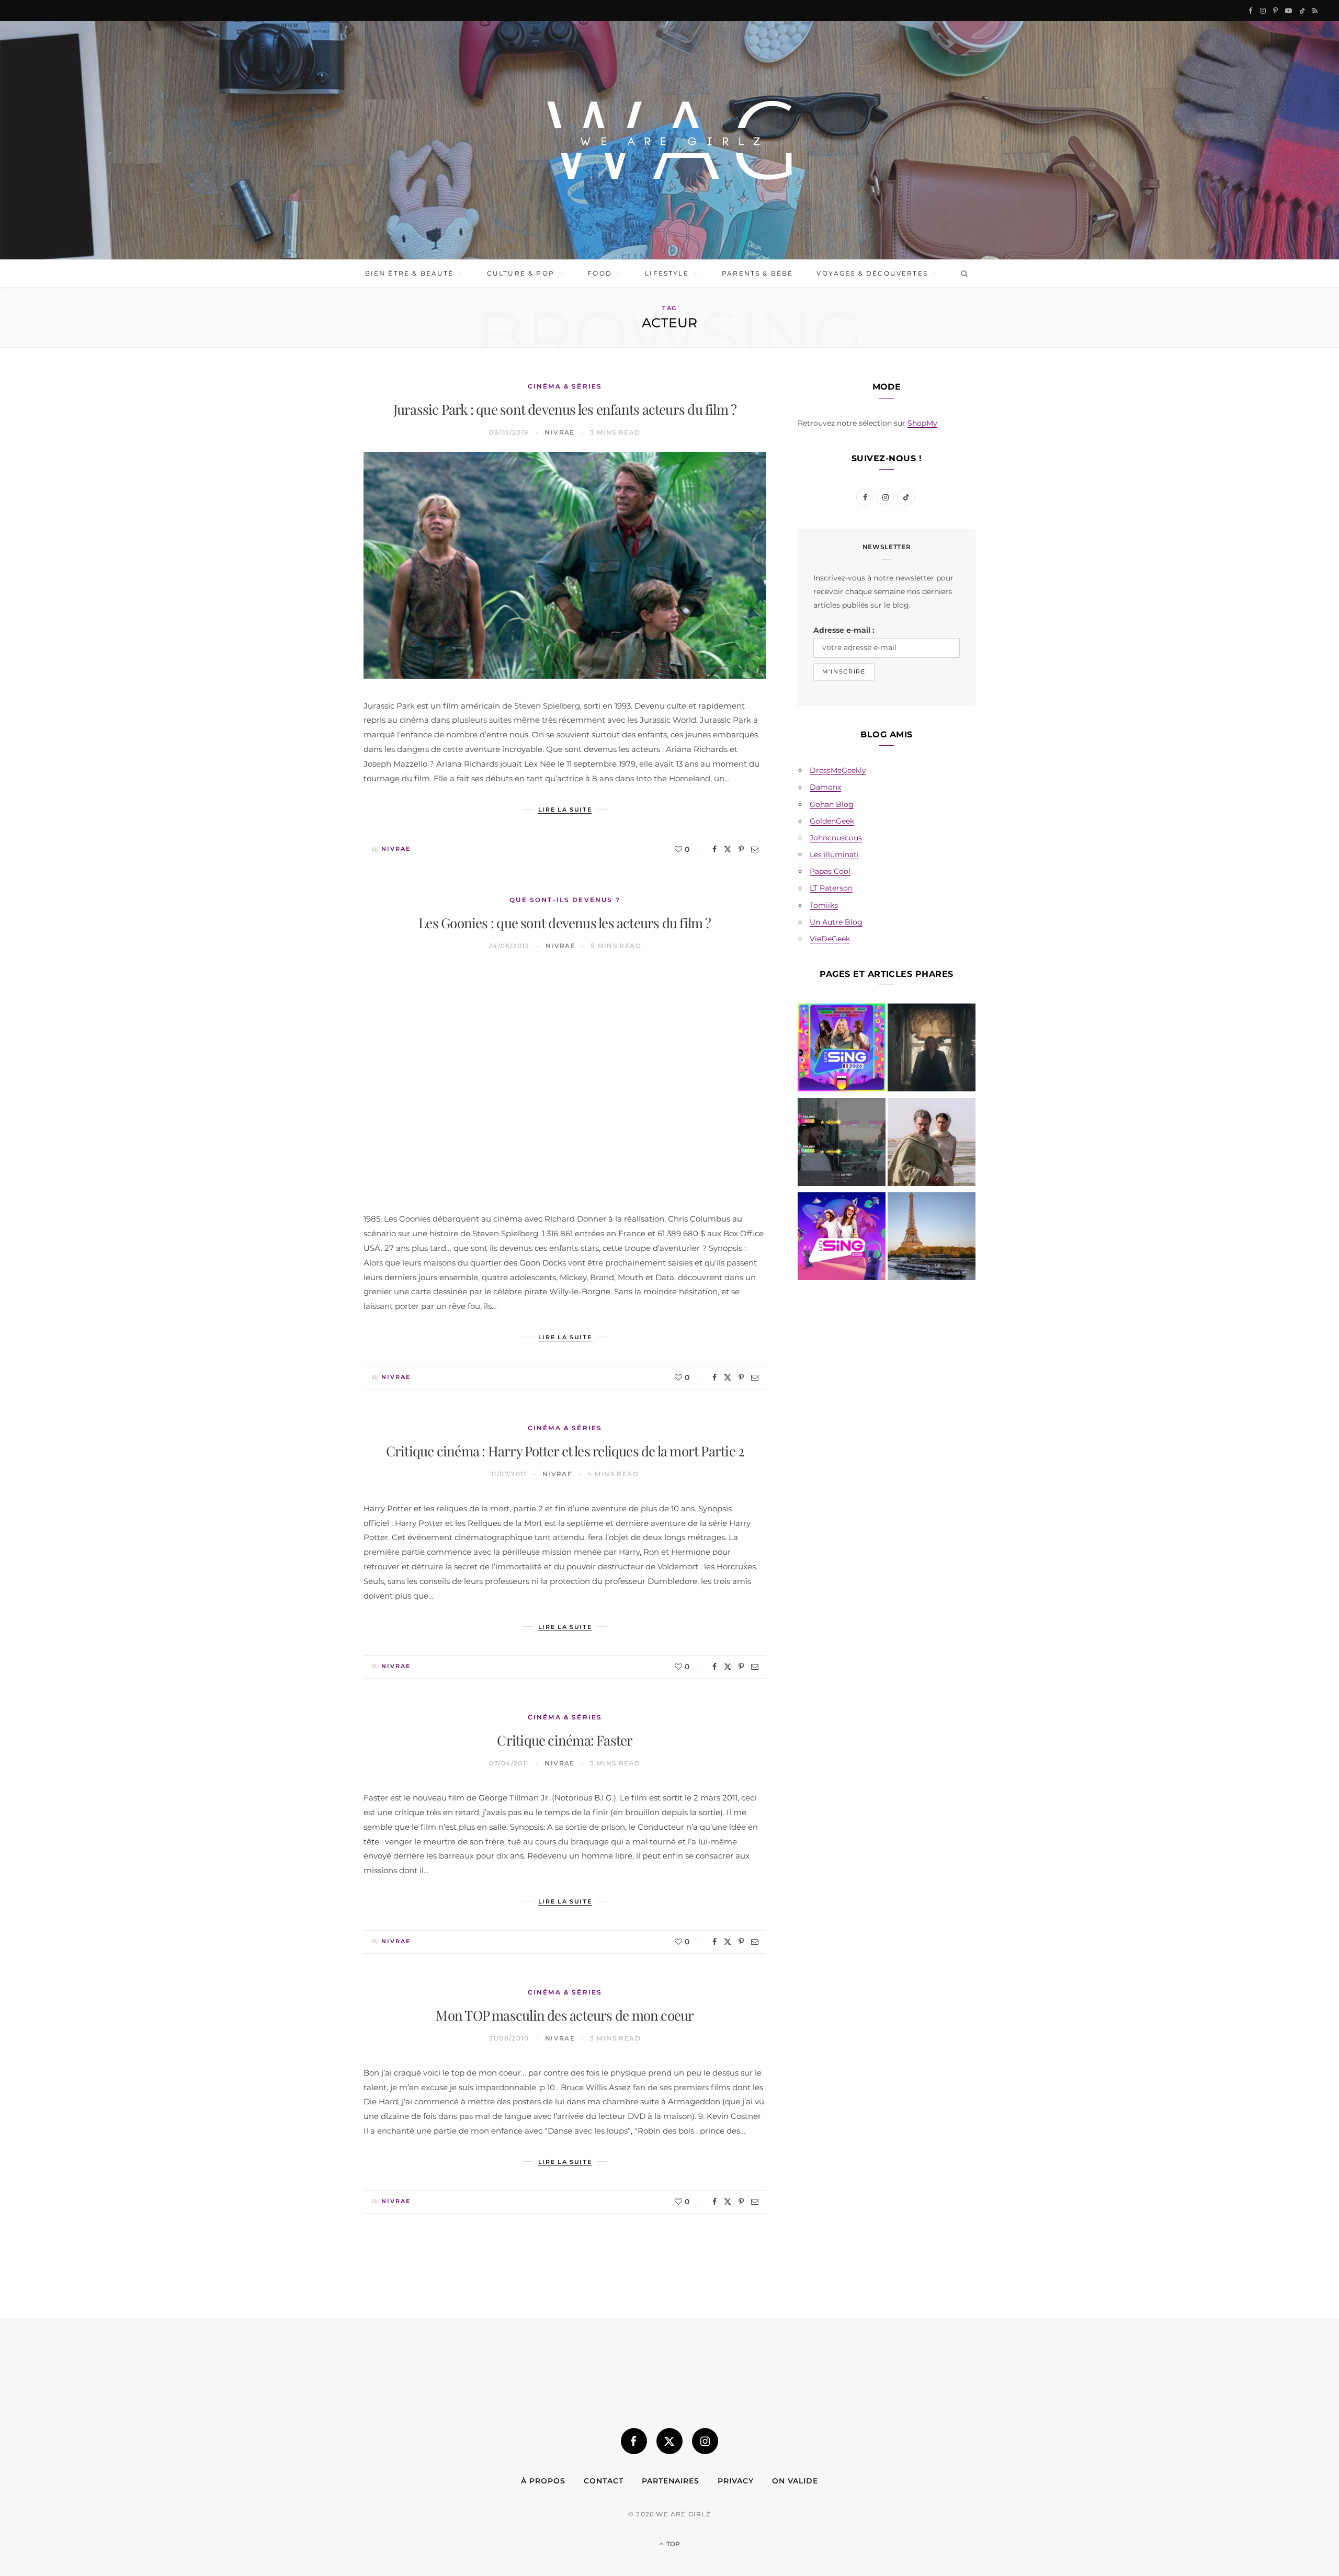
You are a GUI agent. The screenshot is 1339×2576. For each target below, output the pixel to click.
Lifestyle (667, 273)
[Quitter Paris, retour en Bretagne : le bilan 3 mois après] (932, 1238)
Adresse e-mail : (844, 630)
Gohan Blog (832, 804)
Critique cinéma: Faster (565, 1740)
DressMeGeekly (838, 770)
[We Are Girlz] (669, 140)
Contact (604, 2481)
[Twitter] (728, 849)
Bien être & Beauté (410, 273)
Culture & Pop (521, 273)
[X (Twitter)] (669, 2441)
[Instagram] (705, 2441)
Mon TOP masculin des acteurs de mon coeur (565, 2015)
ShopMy (922, 423)
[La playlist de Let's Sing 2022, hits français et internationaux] (842, 1144)
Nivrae (560, 432)
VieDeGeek (830, 939)
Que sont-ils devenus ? (565, 900)
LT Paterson (831, 888)
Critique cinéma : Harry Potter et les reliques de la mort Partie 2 (565, 1451)
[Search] (962, 273)
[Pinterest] (741, 849)
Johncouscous (836, 838)
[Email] (755, 849)
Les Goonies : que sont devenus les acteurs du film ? (565, 923)
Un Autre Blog (836, 922)
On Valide (795, 2481)
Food (600, 273)
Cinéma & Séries (565, 386)
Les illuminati (834, 854)
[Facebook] (714, 849)
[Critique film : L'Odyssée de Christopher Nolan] (932, 1144)
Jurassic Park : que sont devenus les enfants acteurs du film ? (565, 409)
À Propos (543, 2481)
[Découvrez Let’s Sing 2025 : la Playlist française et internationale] (842, 1238)
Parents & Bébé (757, 273)
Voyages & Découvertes (872, 273)
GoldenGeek (832, 821)
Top (672, 2544)
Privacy (736, 2481)
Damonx (825, 787)
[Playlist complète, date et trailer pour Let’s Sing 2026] (842, 1050)
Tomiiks (824, 905)
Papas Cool (830, 871)
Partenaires (671, 2481)
